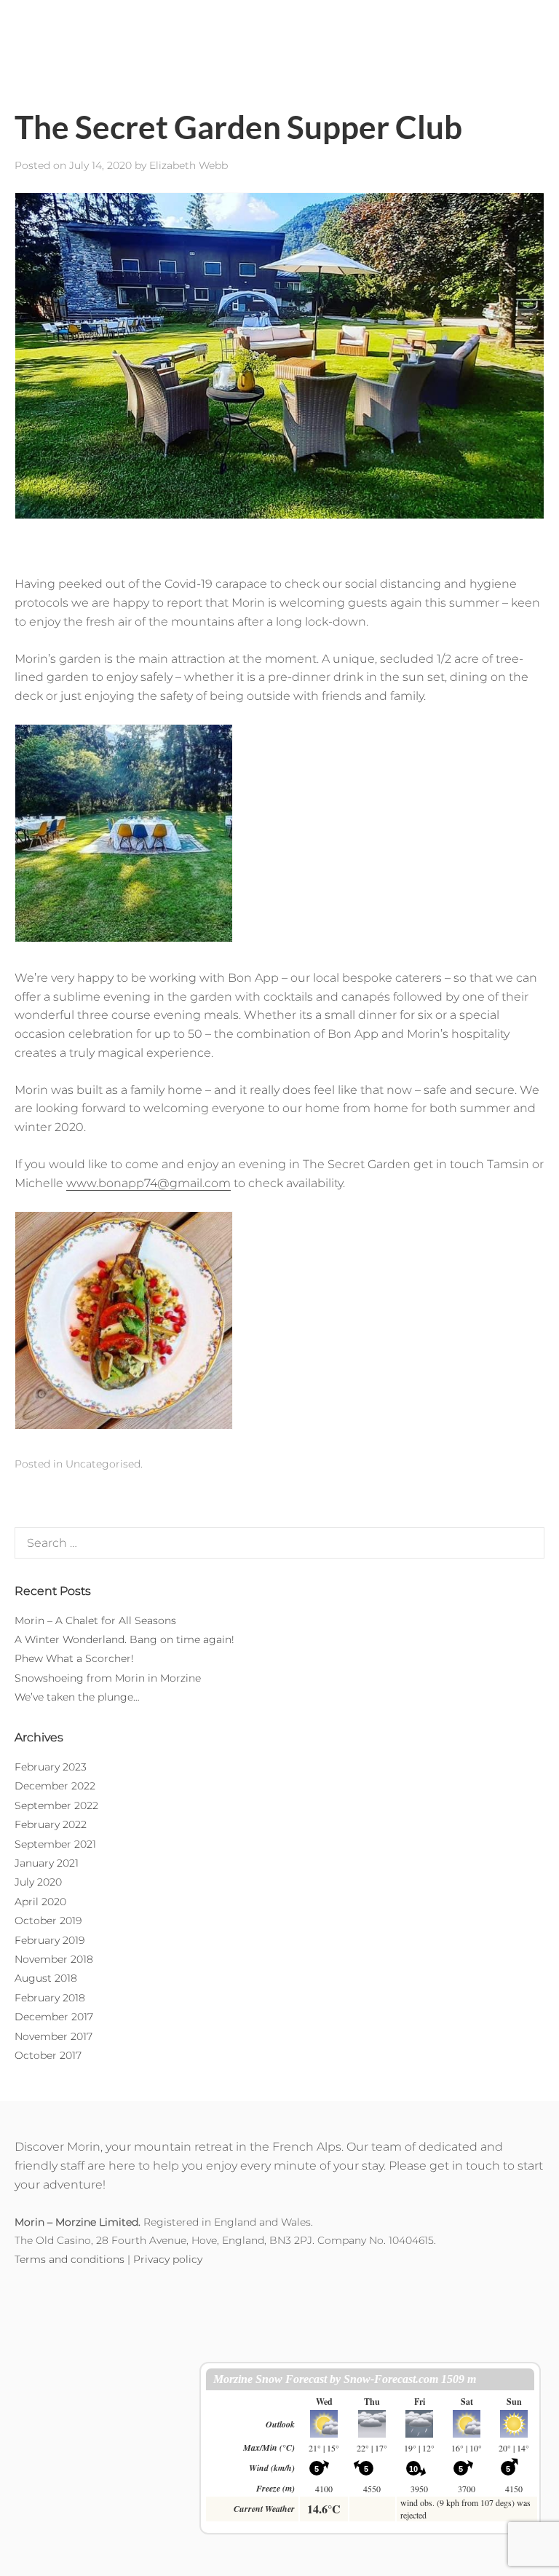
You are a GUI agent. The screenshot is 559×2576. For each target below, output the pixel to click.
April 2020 (40, 1902)
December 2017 (54, 2017)
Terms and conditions (70, 2259)
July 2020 (38, 1882)
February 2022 (51, 1824)
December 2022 (55, 1786)
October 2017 (48, 2055)
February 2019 (49, 1940)
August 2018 (46, 1978)
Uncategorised (103, 1464)
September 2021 (55, 1844)
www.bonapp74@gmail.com (148, 1183)
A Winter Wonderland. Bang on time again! (124, 1639)
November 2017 (53, 2036)
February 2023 (51, 1767)
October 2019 (48, 1921)
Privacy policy (168, 2259)
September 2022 (56, 1805)
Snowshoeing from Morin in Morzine (108, 1678)
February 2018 (50, 1998)
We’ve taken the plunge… (77, 1697)
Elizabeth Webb (189, 165)
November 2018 (54, 1959)
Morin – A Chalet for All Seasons (95, 1620)
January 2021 (47, 1863)
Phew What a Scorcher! (74, 1658)
